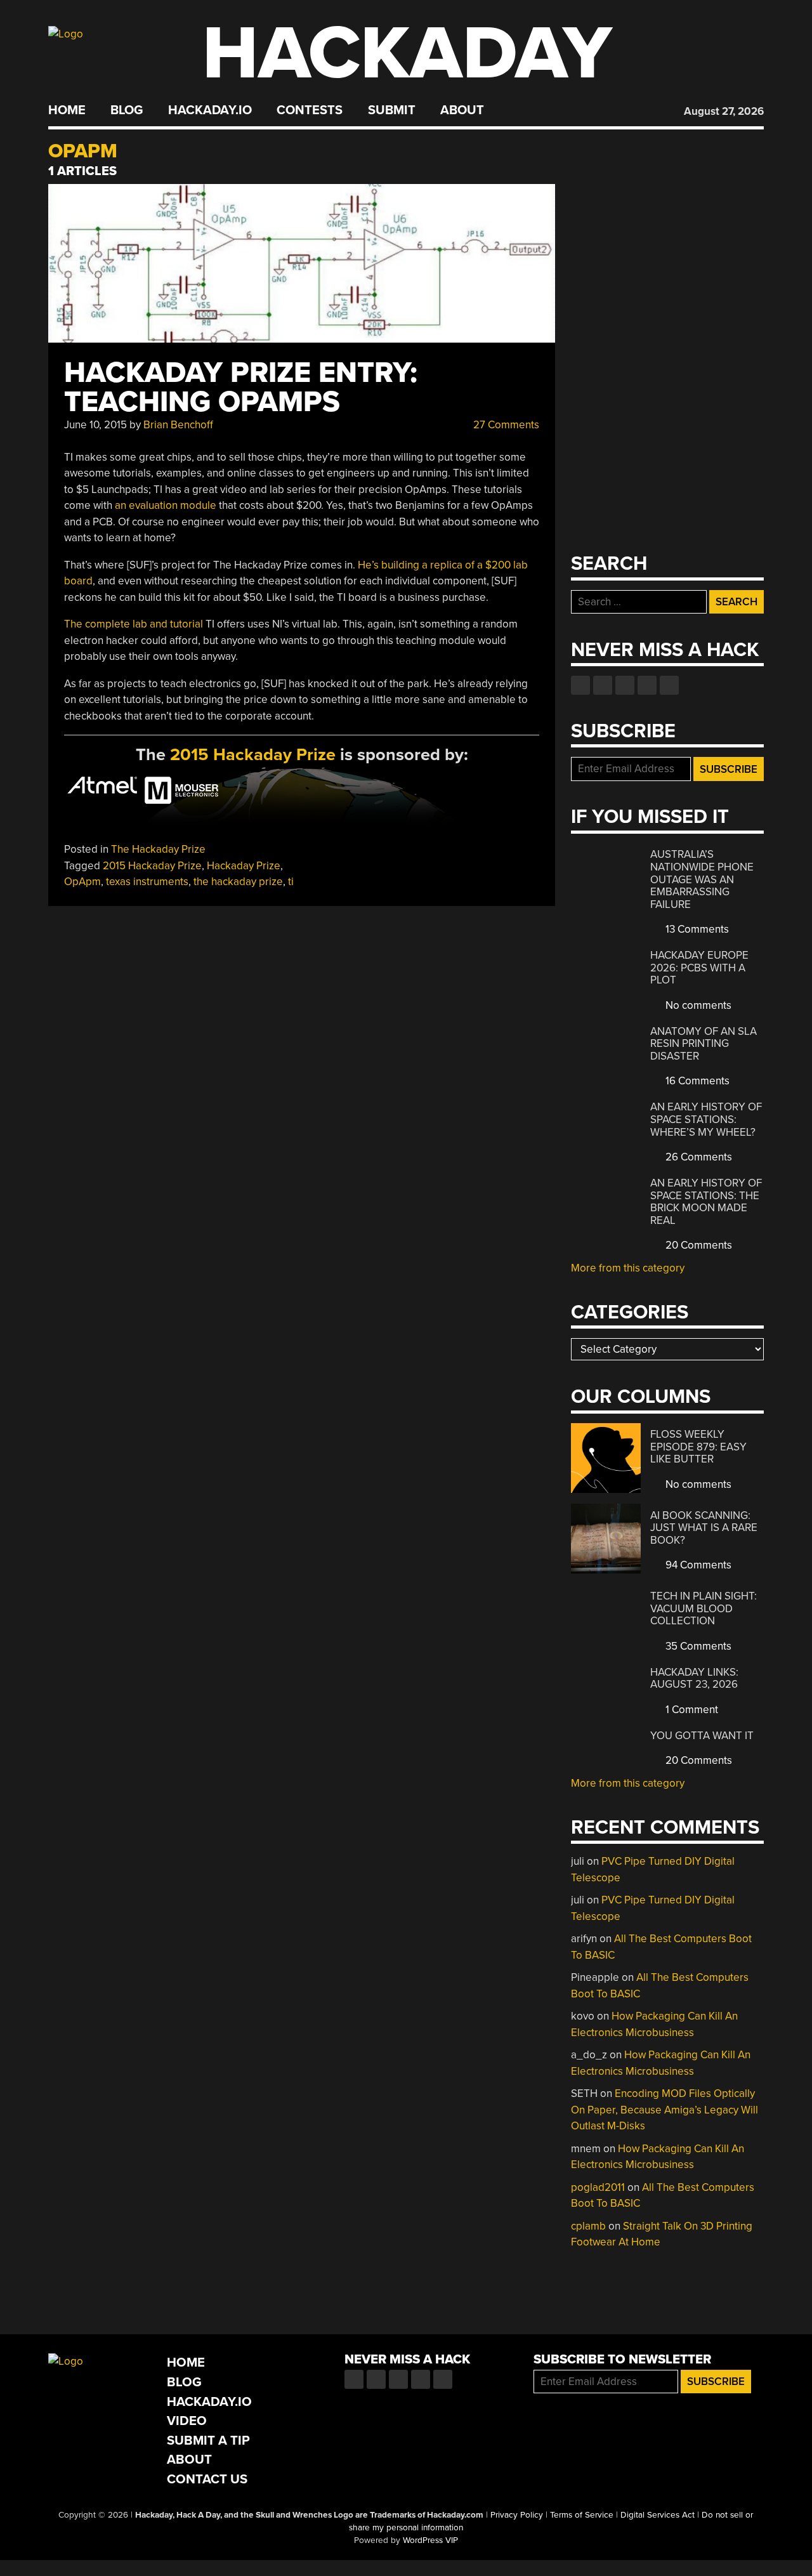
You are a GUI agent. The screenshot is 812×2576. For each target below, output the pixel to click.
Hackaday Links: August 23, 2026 (694, 1679)
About (462, 110)
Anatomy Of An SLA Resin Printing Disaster (704, 1044)
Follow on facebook (580, 685)
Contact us (669, 685)
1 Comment (691, 1710)
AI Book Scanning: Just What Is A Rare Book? (704, 1528)
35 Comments (697, 1646)
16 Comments (696, 1081)
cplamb (588, 2226)
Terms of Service (582, 2515)
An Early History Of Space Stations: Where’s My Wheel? (706, 1119)
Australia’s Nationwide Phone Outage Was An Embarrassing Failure (702, 879)
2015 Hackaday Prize (253, 755)
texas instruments (147, 882)
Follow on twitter (603, 685)
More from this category (628, 1268)
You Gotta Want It (702, 1736)
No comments (697, 1005)
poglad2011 (598, 2187)
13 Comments (696, 929)
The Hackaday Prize (158, 849)
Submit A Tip (208, 2441)
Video (187, 2421)
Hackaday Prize (244, 866)
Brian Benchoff (178, 425)
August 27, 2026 (724, 111)
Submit (392, 110)
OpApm (82, 882)
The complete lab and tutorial (134, 624)
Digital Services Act (658, 2515)
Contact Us (207, 2479)
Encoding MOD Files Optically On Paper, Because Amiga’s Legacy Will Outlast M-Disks (665, 2110)
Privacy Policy (517, 2515)
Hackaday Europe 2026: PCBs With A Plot (699, 968)
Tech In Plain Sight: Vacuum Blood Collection (704, 1608)
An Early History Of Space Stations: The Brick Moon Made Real (706, 1202)
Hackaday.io (210, 110)
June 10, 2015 (95, 425)
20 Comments (697, 1245)
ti (291, 882)
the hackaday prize (238, 882)
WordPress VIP (430, 2540)
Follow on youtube (625, 685)
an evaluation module (166, 505)
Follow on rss (647, 685)
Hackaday (407, 54)
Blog (127, 110)
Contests (310, 110)
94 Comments (697, 1565)
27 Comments (505, 425)
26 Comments (697, 1157)
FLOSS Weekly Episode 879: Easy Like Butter (698, 1447)
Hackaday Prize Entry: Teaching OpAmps (241, 387)
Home (67, 110)
